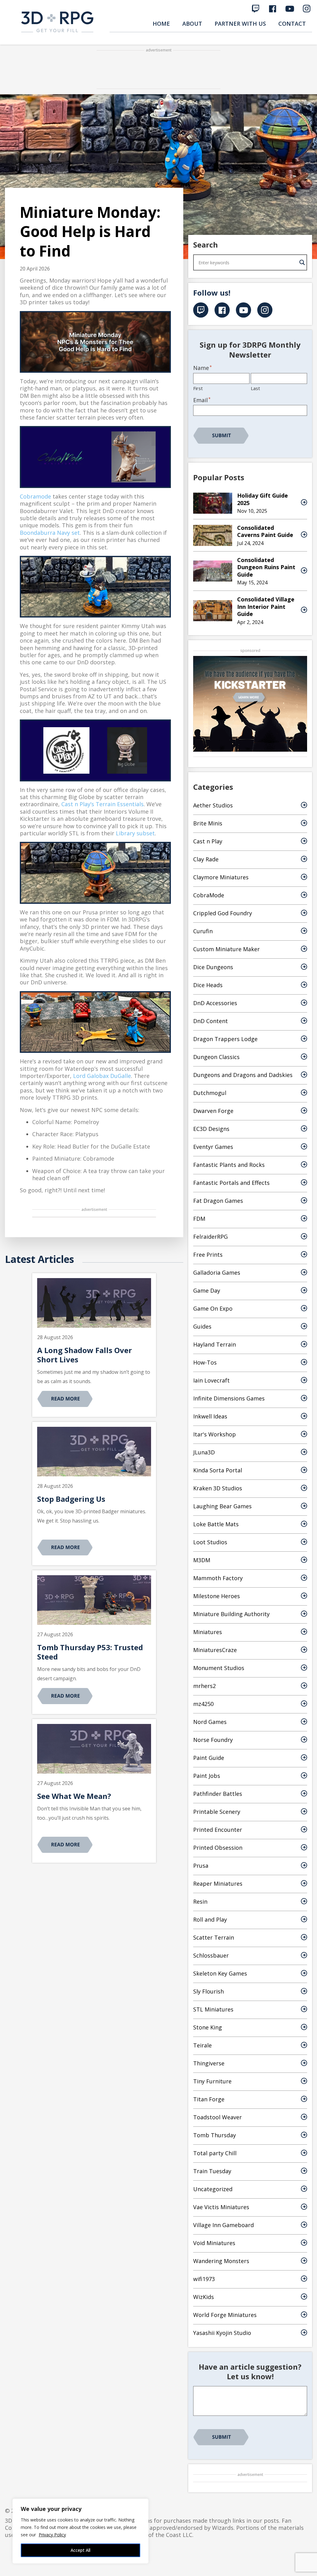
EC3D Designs (211, 1129)
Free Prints (208, 1255)
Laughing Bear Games (222, 1506)
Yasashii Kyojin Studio (222, 2333)
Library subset (135, 833)
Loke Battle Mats (216, 1524)
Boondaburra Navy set (50, 533)
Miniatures (208, 1632)
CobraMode (209, 895)
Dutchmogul (210, 1093)
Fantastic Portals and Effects (231, 1183)
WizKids (204, 2297)
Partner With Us (240, 24)
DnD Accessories (215, 1003)
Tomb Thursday (215, 2135)
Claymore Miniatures (221, 877)
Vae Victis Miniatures (221, 2207)
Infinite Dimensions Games (229, 1398)
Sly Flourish (208, 1991)
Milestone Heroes (217, 1596)
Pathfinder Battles (218, 1794)
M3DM (202, 1560)
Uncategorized (213, 2189)
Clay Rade (206, 859)
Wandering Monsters (221, 2261)
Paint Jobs (207, 1776)
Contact (292, 24)
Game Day (207, 1290)
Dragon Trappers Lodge (225, 1039)
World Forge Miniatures (225, 2315)
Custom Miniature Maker (226, 949)
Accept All (80, 2550)
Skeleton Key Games (220, 1973)
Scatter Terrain (214, 1937)
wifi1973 (204, 2279)
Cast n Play (208, 841)
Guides (202, 1326)
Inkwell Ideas (210, 1416)
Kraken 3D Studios (218, 1488)
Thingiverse (209, 2063)
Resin (200, 1901)
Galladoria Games (217, 1273)
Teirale (202, 2045)
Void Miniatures (214, 2243)
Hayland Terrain (215, 1344)
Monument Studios (219, 1668)
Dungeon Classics (216, 1057)
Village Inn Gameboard (224, 2225)
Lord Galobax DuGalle (102, 1076)
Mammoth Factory (218, 1578)
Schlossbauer (211, 1955)
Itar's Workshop (215, 1434)
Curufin (203, 931)
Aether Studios (213, 805)
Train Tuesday (212, 2171)
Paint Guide (209, 1758)
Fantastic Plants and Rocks (229, 1165)
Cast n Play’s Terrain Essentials (102, 804)
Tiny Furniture (212, 2081)
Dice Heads (208, 985)
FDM (199, 1219)
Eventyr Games (213, 1147)
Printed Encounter (218, 1830)
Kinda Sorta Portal (218, 1470)
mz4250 (203, 1704)
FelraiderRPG (211, 1237)
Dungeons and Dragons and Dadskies (243, 1075)
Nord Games (210, 1722)
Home (161, 24)
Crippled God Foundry (223, 913)
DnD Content (211, 1021)
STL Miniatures (213, 2009)
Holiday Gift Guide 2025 (263, 499)
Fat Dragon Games (218, 1201)
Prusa (201, 1866)
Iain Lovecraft (211, 1380)
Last (255, 388)
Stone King (208, 2027)
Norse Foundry (213, 1740)
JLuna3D (204, 1452)
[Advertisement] (158, 70)
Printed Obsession (218, 1848)
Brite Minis (208, 823)
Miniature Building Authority (231, 1614)
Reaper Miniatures (218, 1884)
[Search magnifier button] (302, 262)
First (198, 388)
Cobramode (35, 496)
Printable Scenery (217, 1812)
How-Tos (205, 1362)
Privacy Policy (52, 2535)
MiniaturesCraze (215, 1650)
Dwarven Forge (213, 1111)
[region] (80, 2531)
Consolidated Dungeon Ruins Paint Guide (266, 567)
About (192, 24)
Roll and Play (210, 1919)
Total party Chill (215, 2153)
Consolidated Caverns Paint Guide (265, 531)
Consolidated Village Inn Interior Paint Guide (266, 607)
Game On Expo (213, 1308)
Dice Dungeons (213, 967)
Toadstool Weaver (217, 2117)
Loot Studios (210, 1542)
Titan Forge (209, 2099)
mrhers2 (204, 1686)
